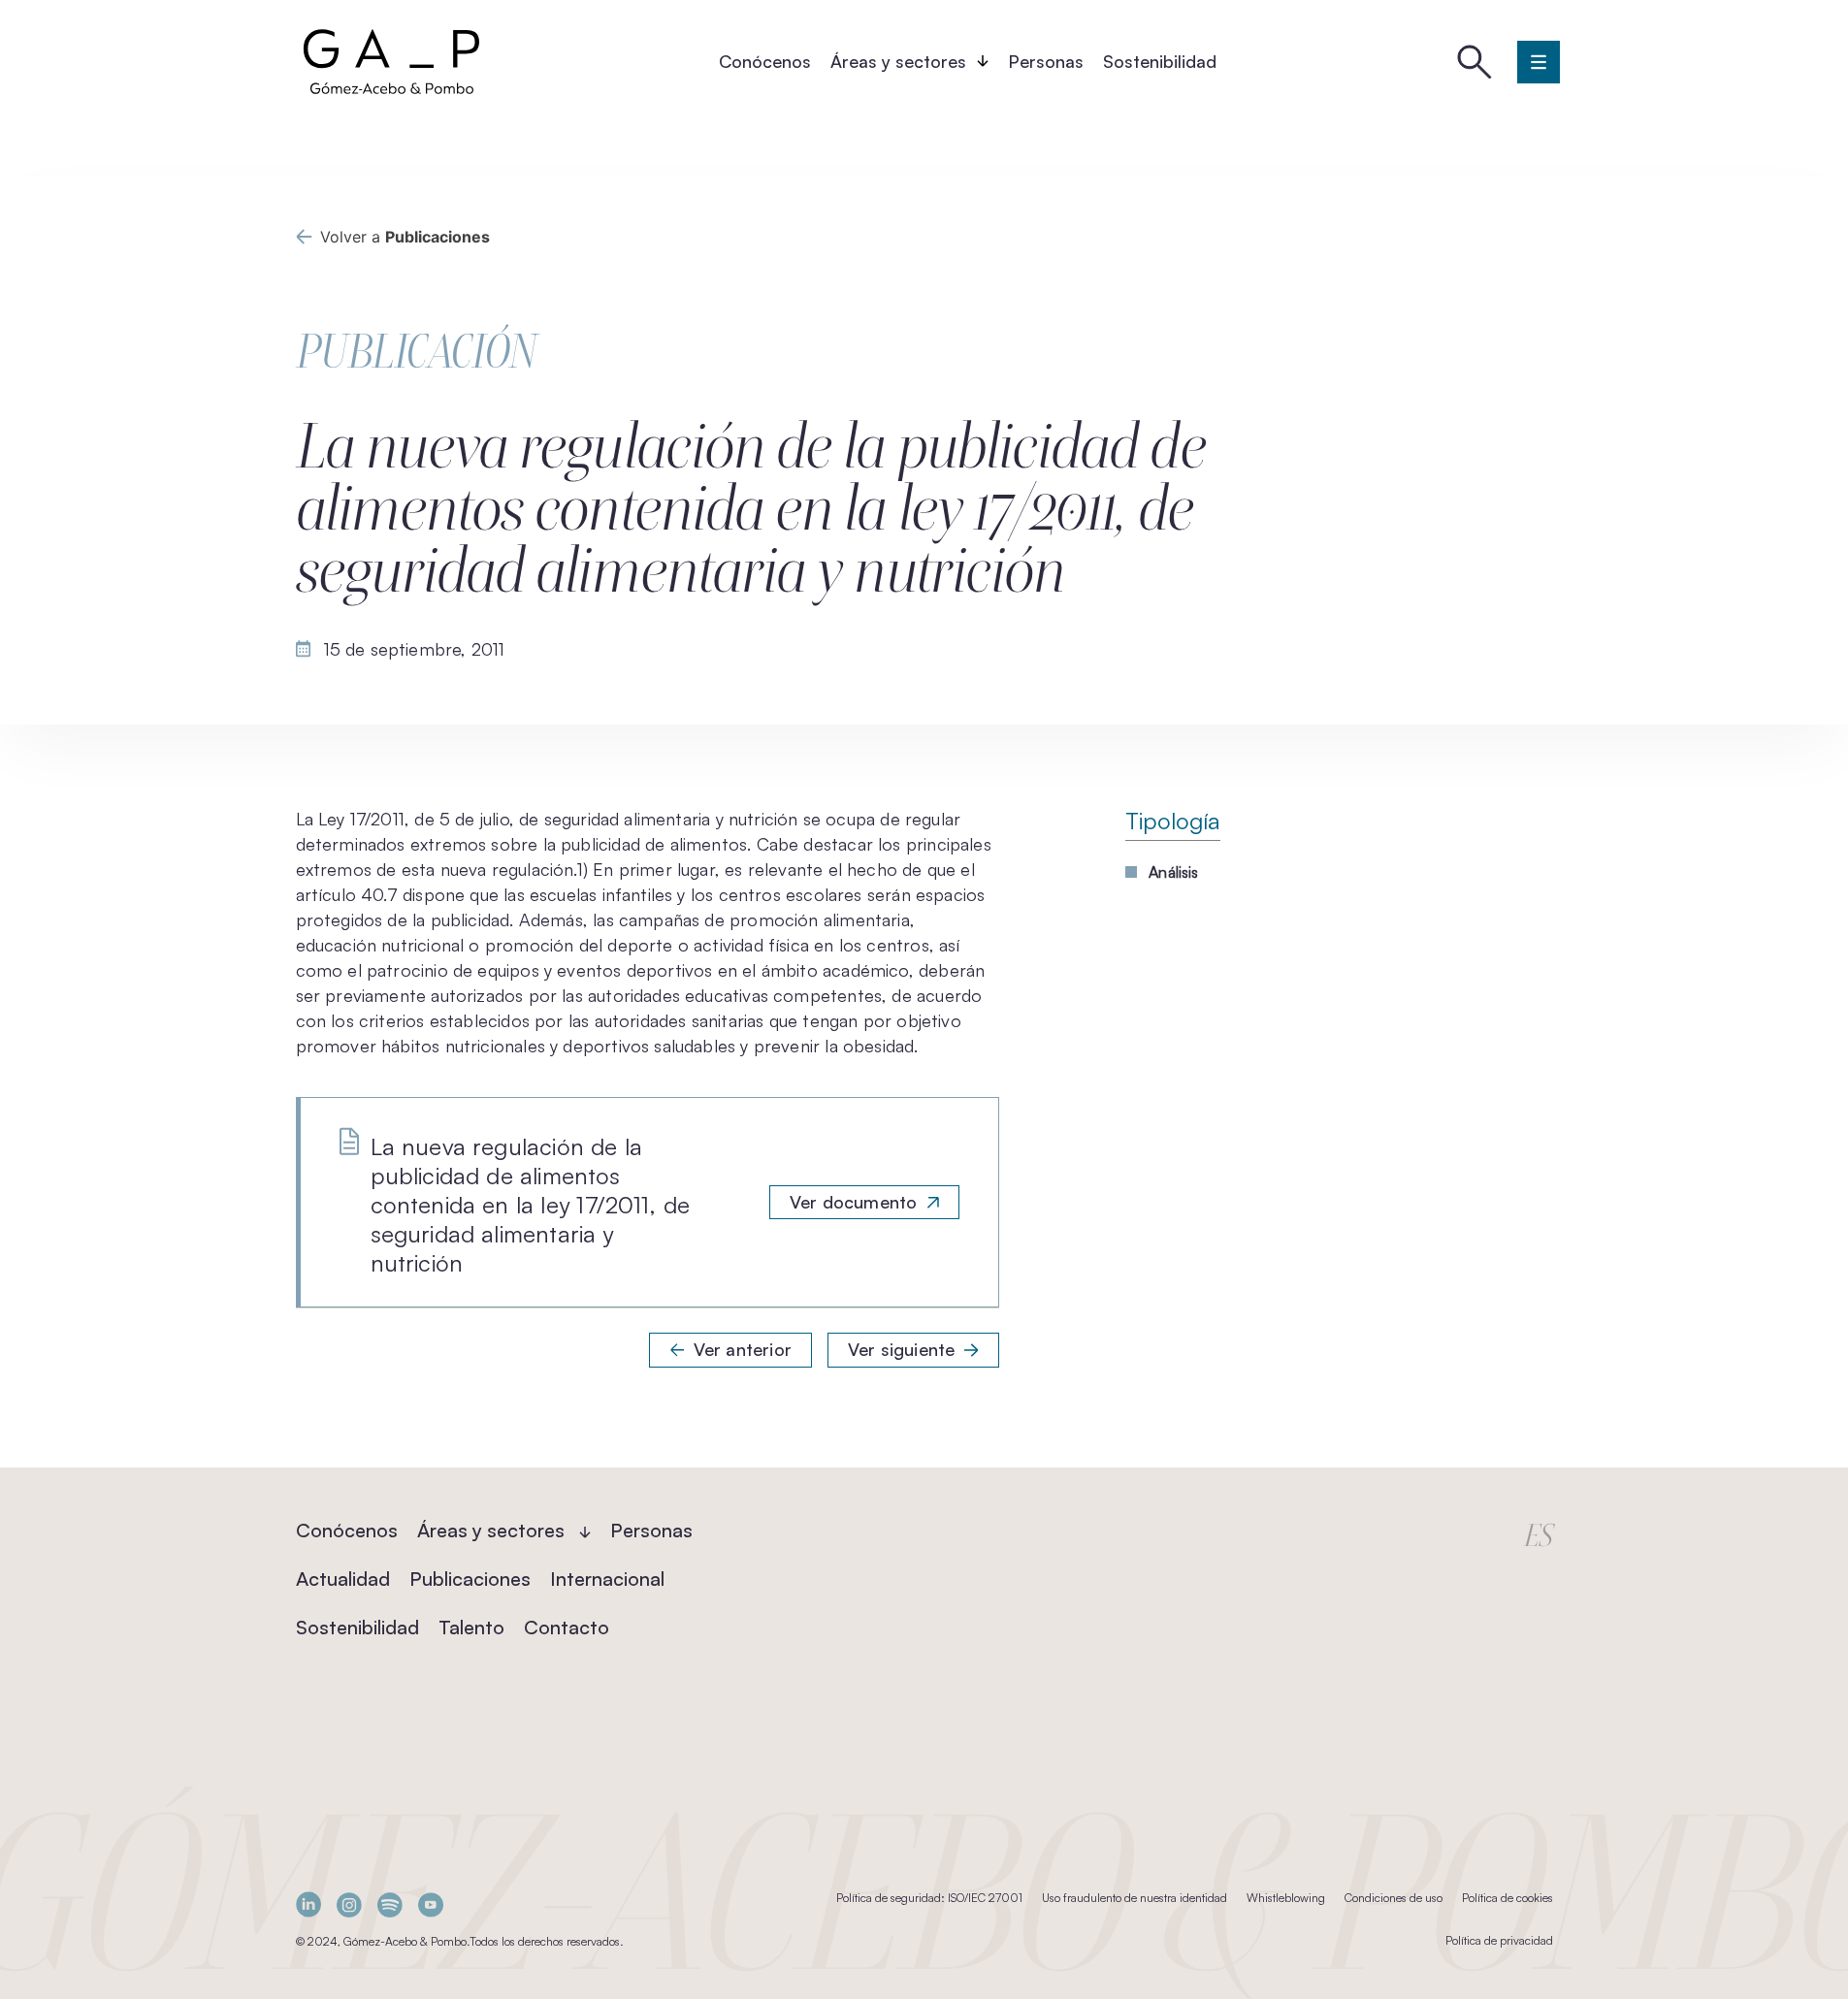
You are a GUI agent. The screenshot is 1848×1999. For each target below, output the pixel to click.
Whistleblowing (1286, 1898)
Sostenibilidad (1160, 61)
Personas (1046, 61)
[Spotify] (390, 1904)
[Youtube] (431, 1904)
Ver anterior (743, 1349)
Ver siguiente (901, 1349)
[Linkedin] (308, 1904)
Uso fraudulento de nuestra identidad (1135, 1898)
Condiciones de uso (1394, 1898)
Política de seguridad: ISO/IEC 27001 (929, 1898)
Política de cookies (1508, 1898)
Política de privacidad (1499, 1940)
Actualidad (343, 1579)
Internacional (607, 1579)
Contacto (567, 1627)
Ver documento (853, 1202)
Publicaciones (470, 1579)
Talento (471, 1627)
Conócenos (765, 61)
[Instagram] (349, 1904)
